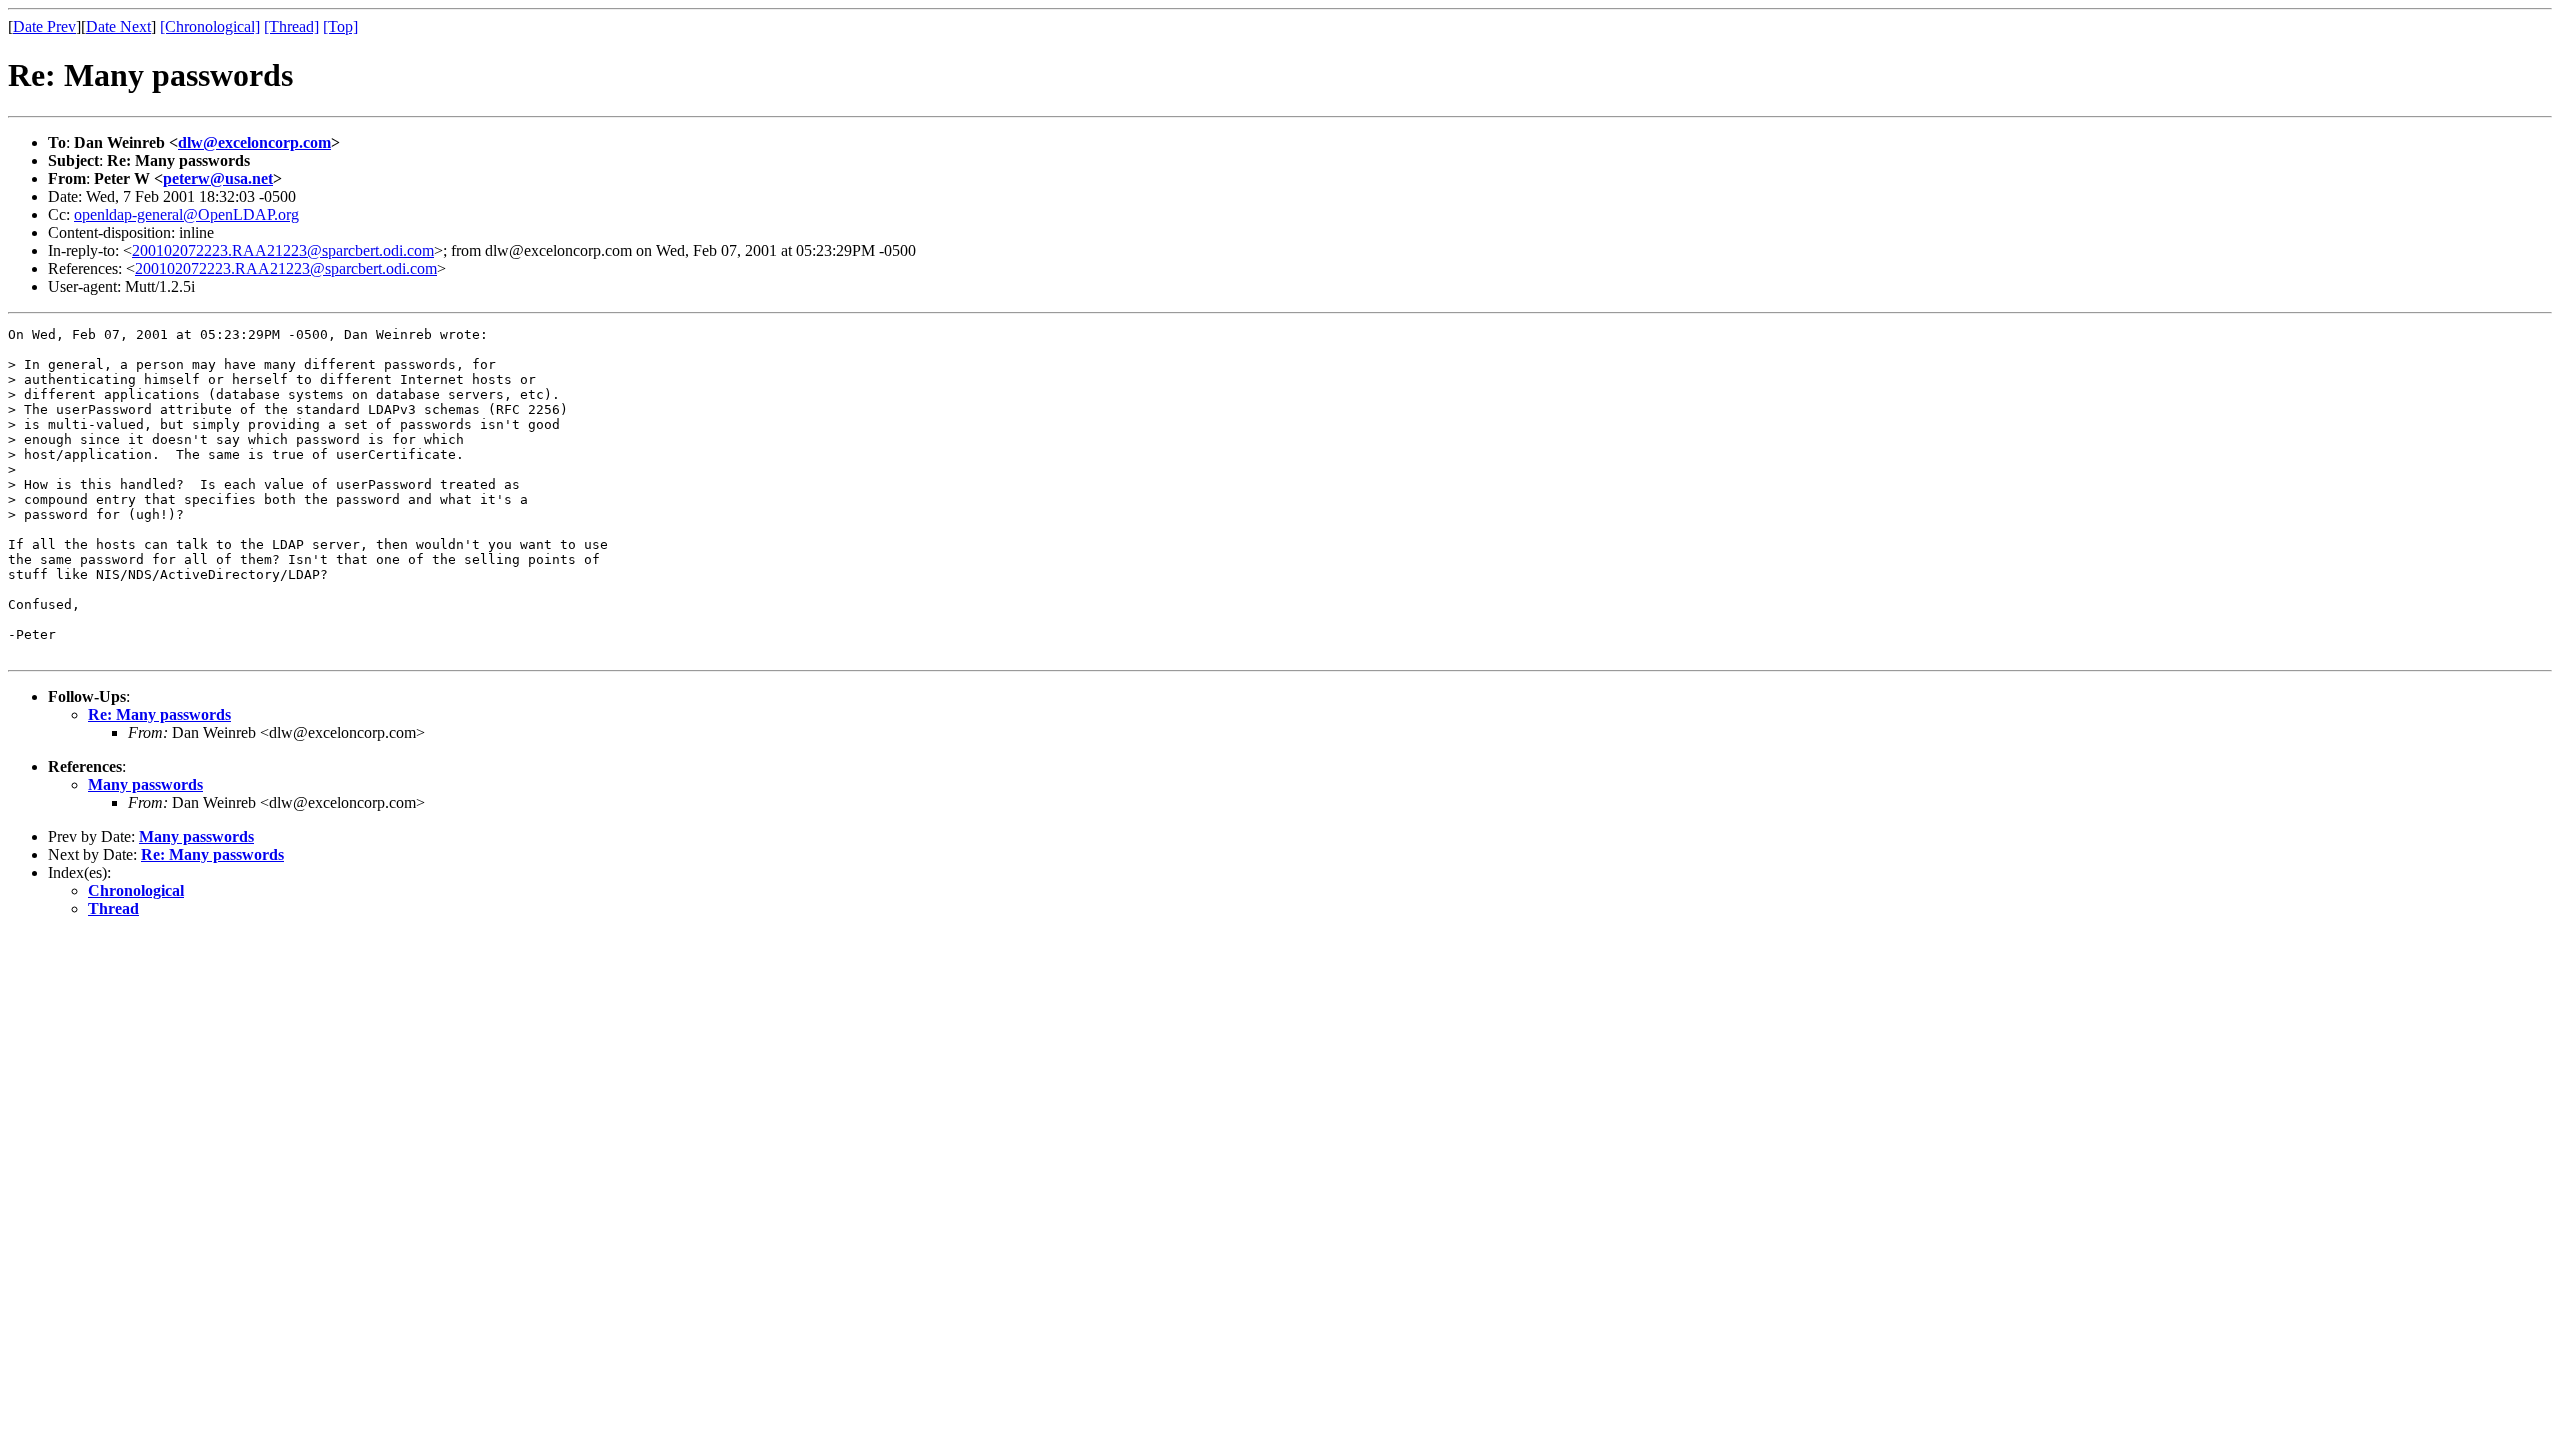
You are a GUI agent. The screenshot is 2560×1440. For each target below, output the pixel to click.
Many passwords (145, 784)
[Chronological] (210, 26)
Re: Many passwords (159, 714)
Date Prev (44, 26)
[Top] (340, 26)
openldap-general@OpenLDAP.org (186, 214)
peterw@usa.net (218, 178)
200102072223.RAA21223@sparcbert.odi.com (283, 250)
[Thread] (291, 26)
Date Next (118, 26)
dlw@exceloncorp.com (254, 142)
